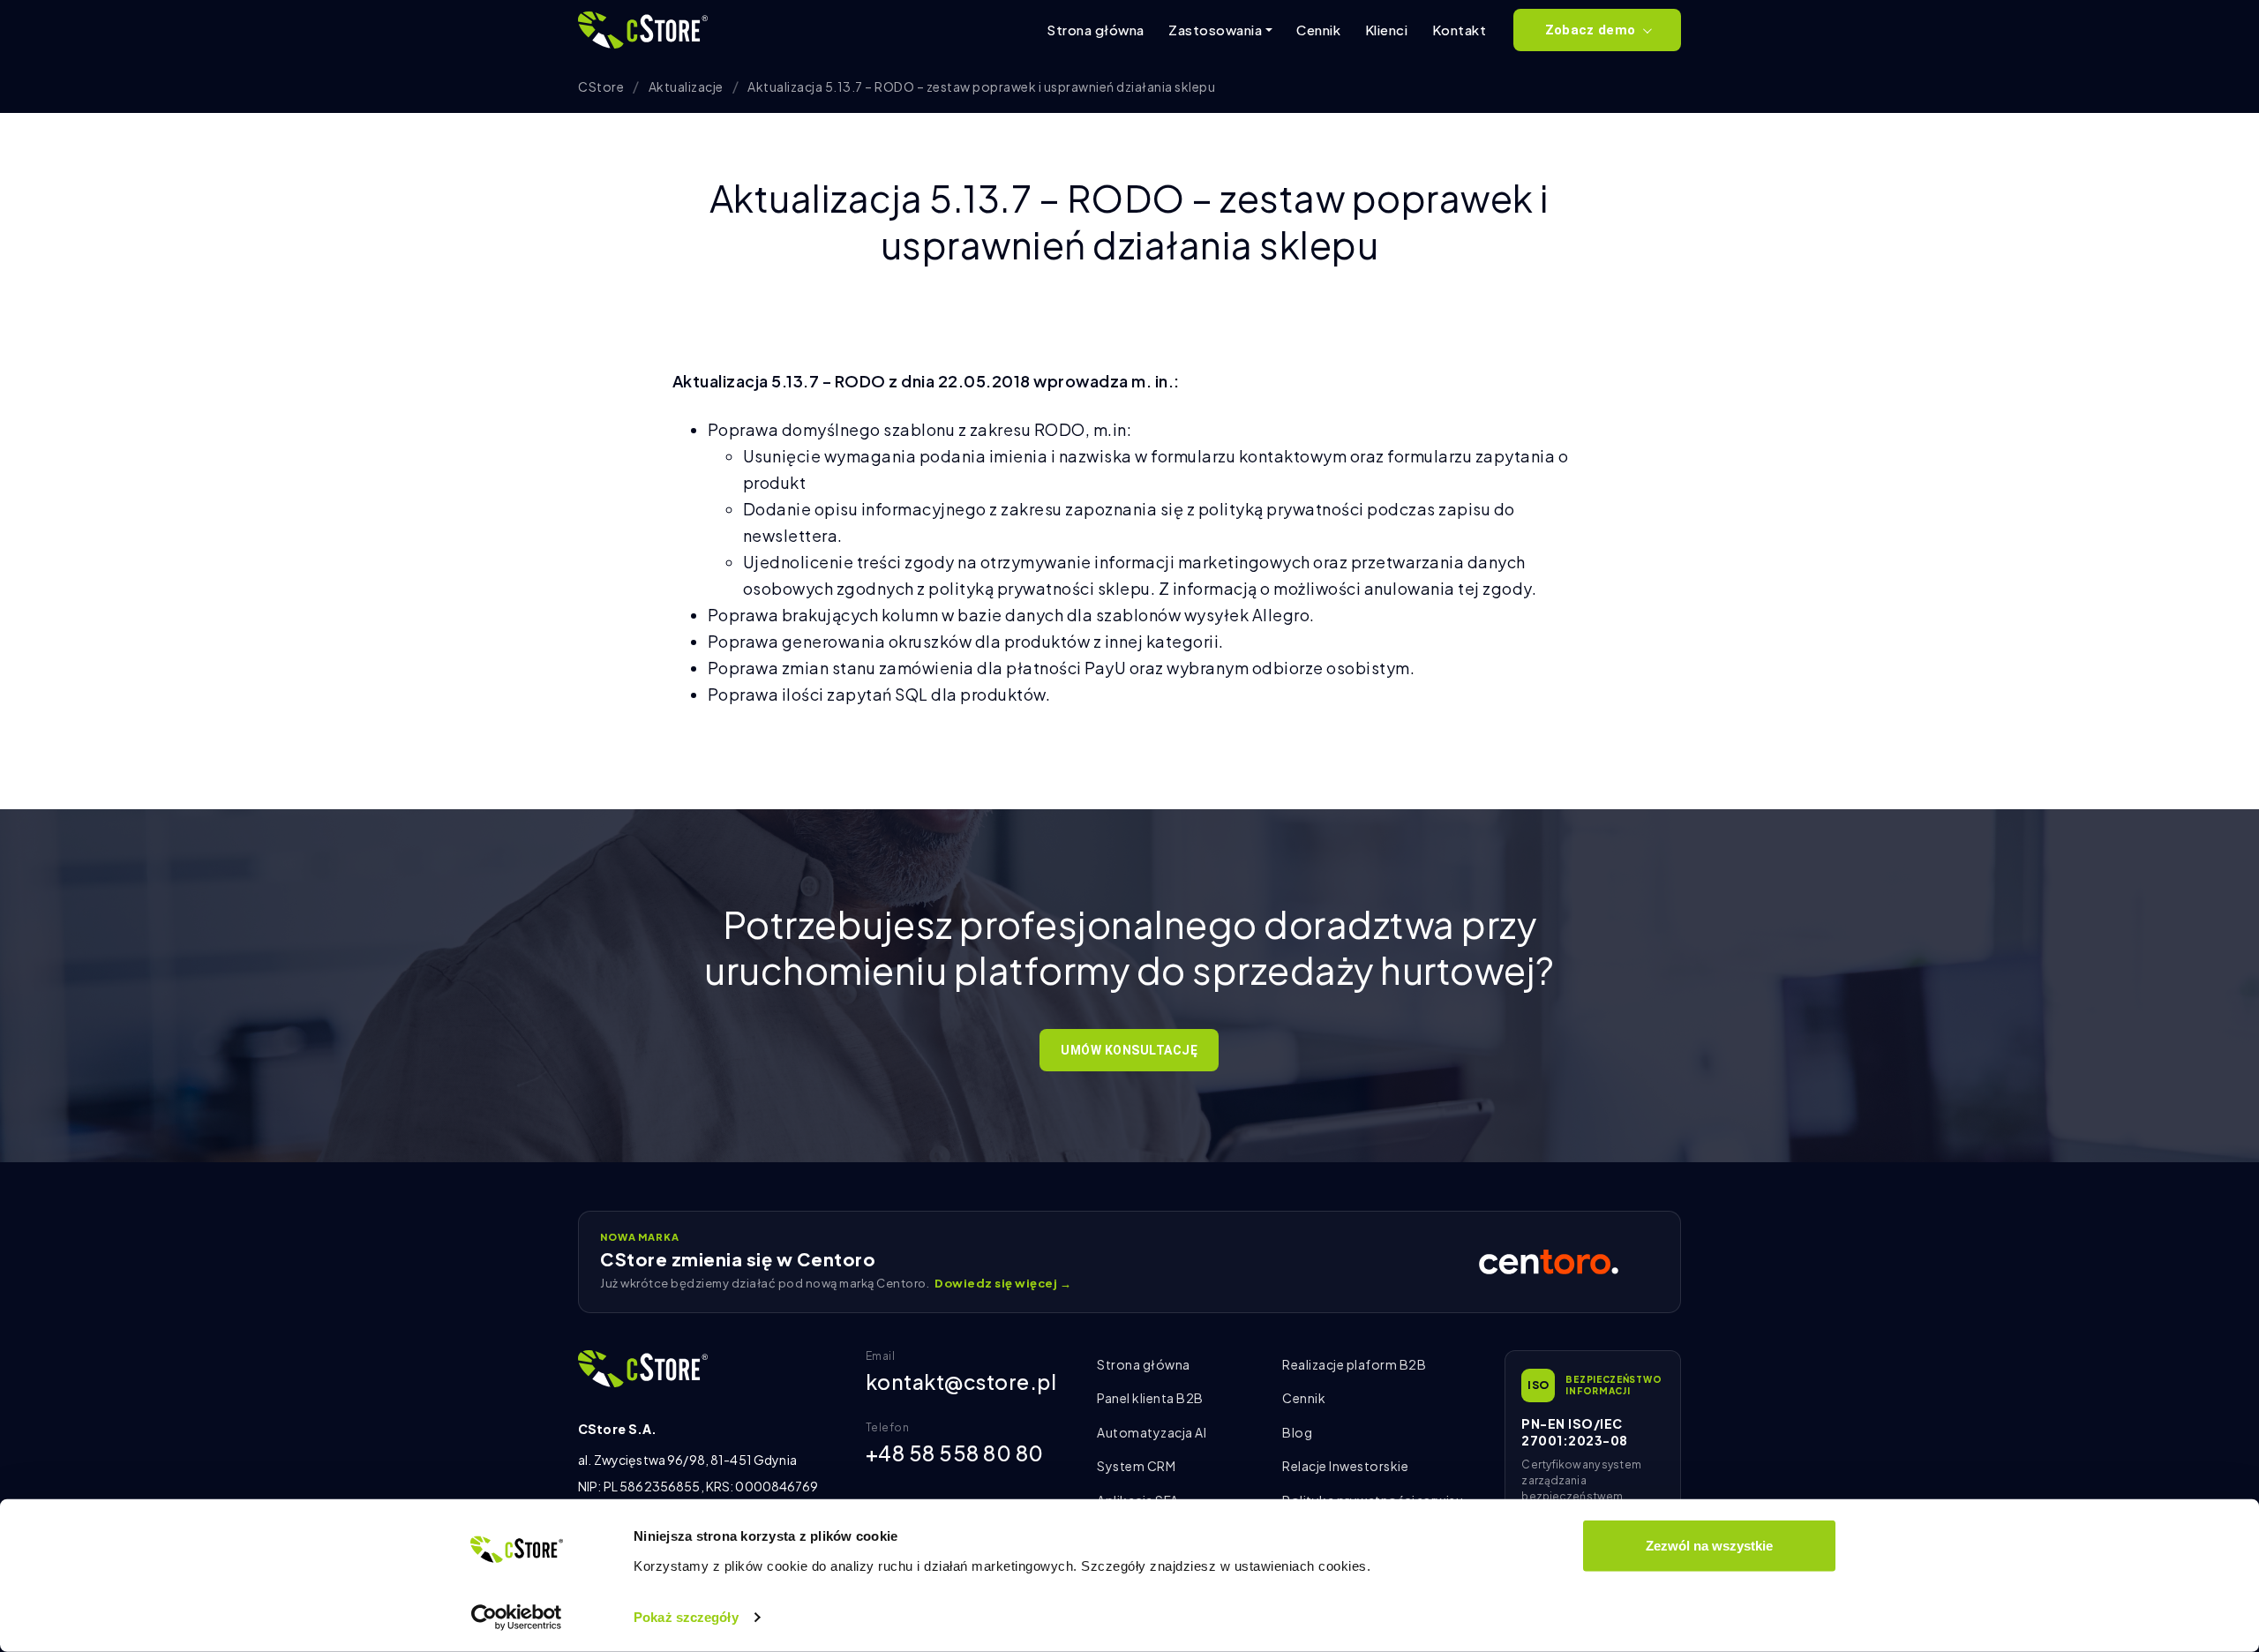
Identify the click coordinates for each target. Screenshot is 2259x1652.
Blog (1297, 1432)
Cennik (1318, 30)
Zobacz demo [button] (1590, 30)
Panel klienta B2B (1150, 1398)
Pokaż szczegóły (686, 1617)
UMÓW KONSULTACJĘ (1129, 1050)
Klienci (1387, 30)
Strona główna (1096, 30)
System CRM (1136, 1466)
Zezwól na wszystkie (1709, 1546)
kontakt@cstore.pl (961, 1382)
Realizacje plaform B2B (1354, 1364)
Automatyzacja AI (1152, 1432)
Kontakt (1460, 30)
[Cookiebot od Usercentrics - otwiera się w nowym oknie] (517, 1618)
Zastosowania (1215, 30)
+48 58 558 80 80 (955, 1453)
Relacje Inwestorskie (1345, 1466)
